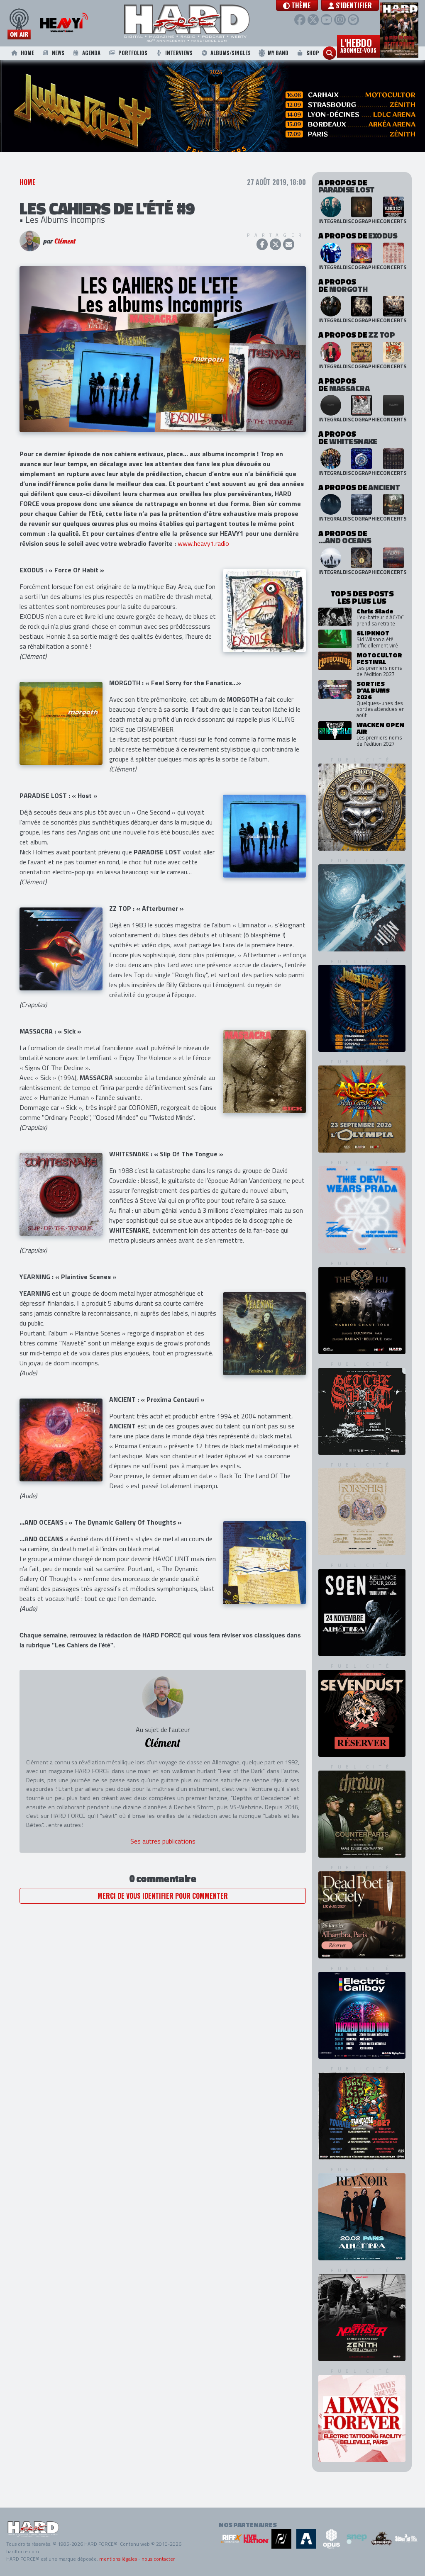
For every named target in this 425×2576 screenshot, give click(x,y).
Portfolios (133, 53)
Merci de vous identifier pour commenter (163, 1912)
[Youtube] (326, 20)
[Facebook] (300, 20)
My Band (278, 53)
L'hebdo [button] (358, 45)
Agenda (91, 53)
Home (27, 53)
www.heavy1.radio (203, 559)
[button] (297, 5)
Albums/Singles (231, 53)
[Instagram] (340, 20)
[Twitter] (313, 20)
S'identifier (353, 5)
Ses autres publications (163, 1857)
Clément (65, 257)
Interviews (179, 53)
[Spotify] (353, 20)
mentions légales (118, 2559)
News (58, 53)
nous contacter (158, 2559)
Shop (313, 53)
